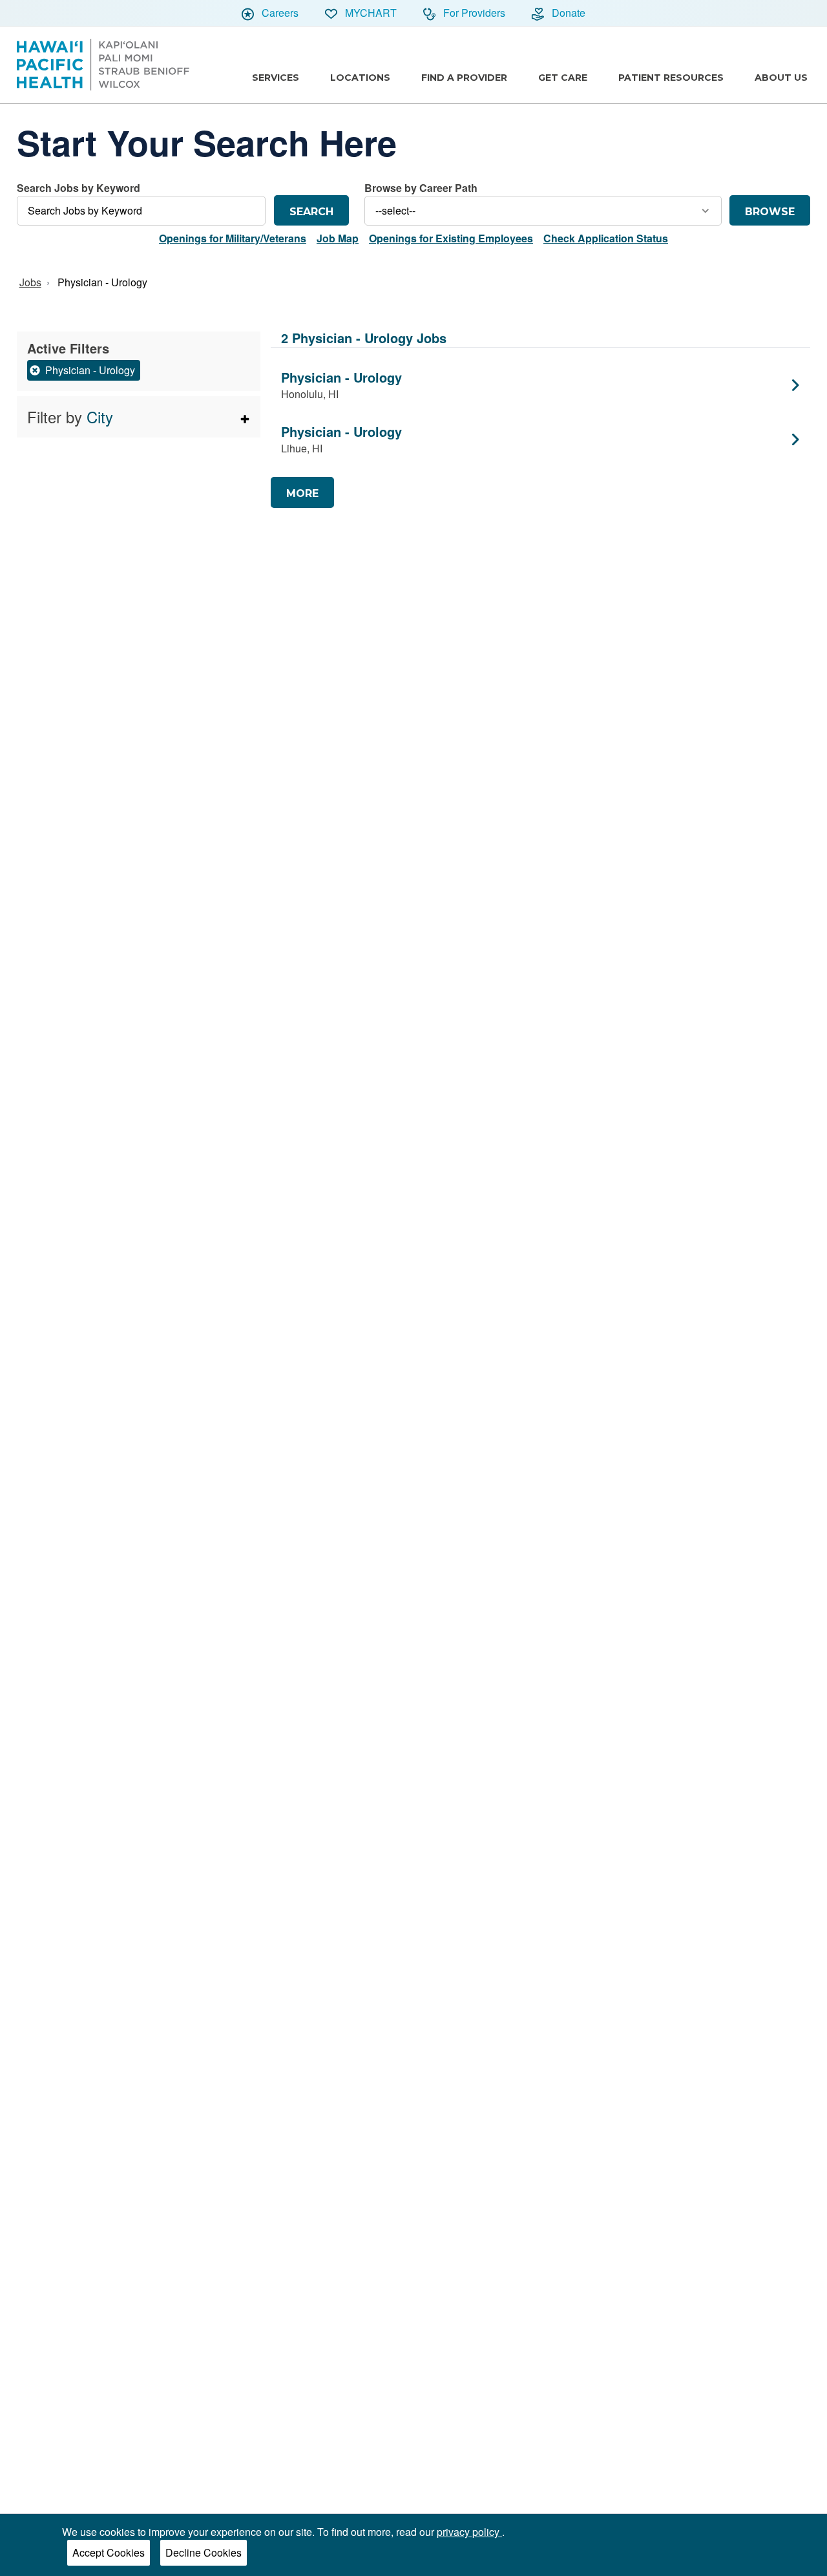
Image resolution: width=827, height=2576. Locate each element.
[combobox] (141, 203)
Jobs (30, 282)
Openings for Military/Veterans (233, 238)
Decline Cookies (204, 2552)
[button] (139, 417)
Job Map (338, 238)
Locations (360, 78)
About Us (781, 78)
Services (276, 78)
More (302, 493)
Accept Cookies (109, 2552)
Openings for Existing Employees (451, 238)
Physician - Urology (102, 282)
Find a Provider (464, 78)
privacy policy (469, 2532)
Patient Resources (671, 78)
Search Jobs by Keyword (79, 188)
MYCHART (370, 13)
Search (311, 212)
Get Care (563, 78)
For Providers (473, 13)
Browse (770, 212)
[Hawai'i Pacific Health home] (103, 65)
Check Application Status (606, 238)
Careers (279, 13)
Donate (567, 13)
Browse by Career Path (421, 188)
